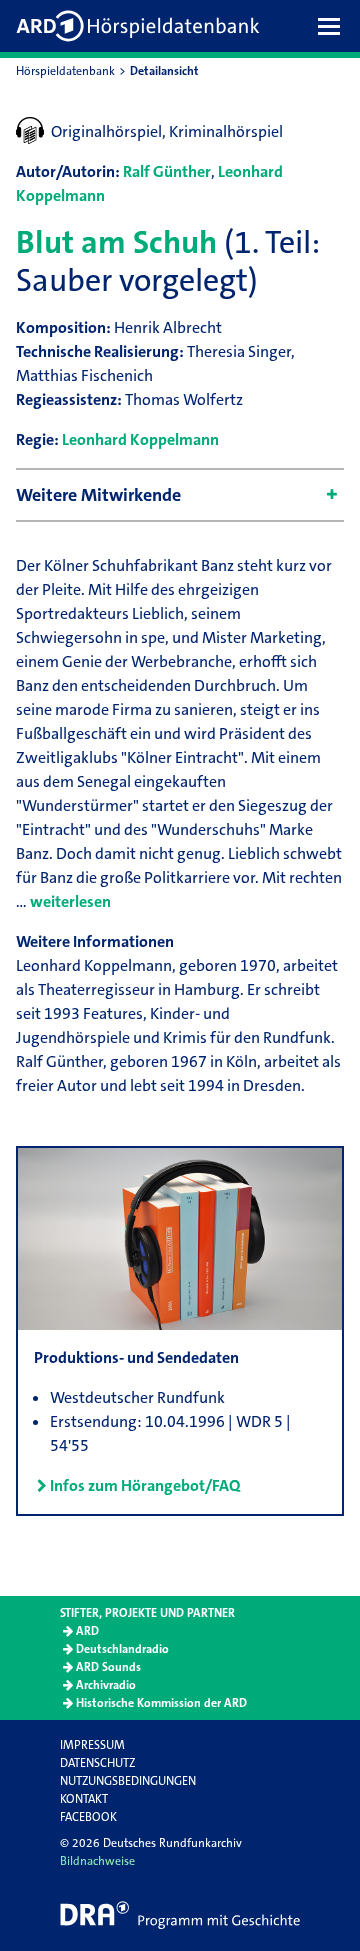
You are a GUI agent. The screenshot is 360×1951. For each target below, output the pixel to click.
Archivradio (106, 1685)
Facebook (88, 1817)
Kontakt (84, 1799)
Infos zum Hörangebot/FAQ (145, 1485)
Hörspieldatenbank (65, 71)
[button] (334, 26)
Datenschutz (97, 1763)
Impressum (92, 1745)
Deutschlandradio (122, 1649)
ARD (87, 1631)
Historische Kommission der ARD (161, 1703)
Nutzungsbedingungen (128, 1781)
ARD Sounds (108, 1667)
